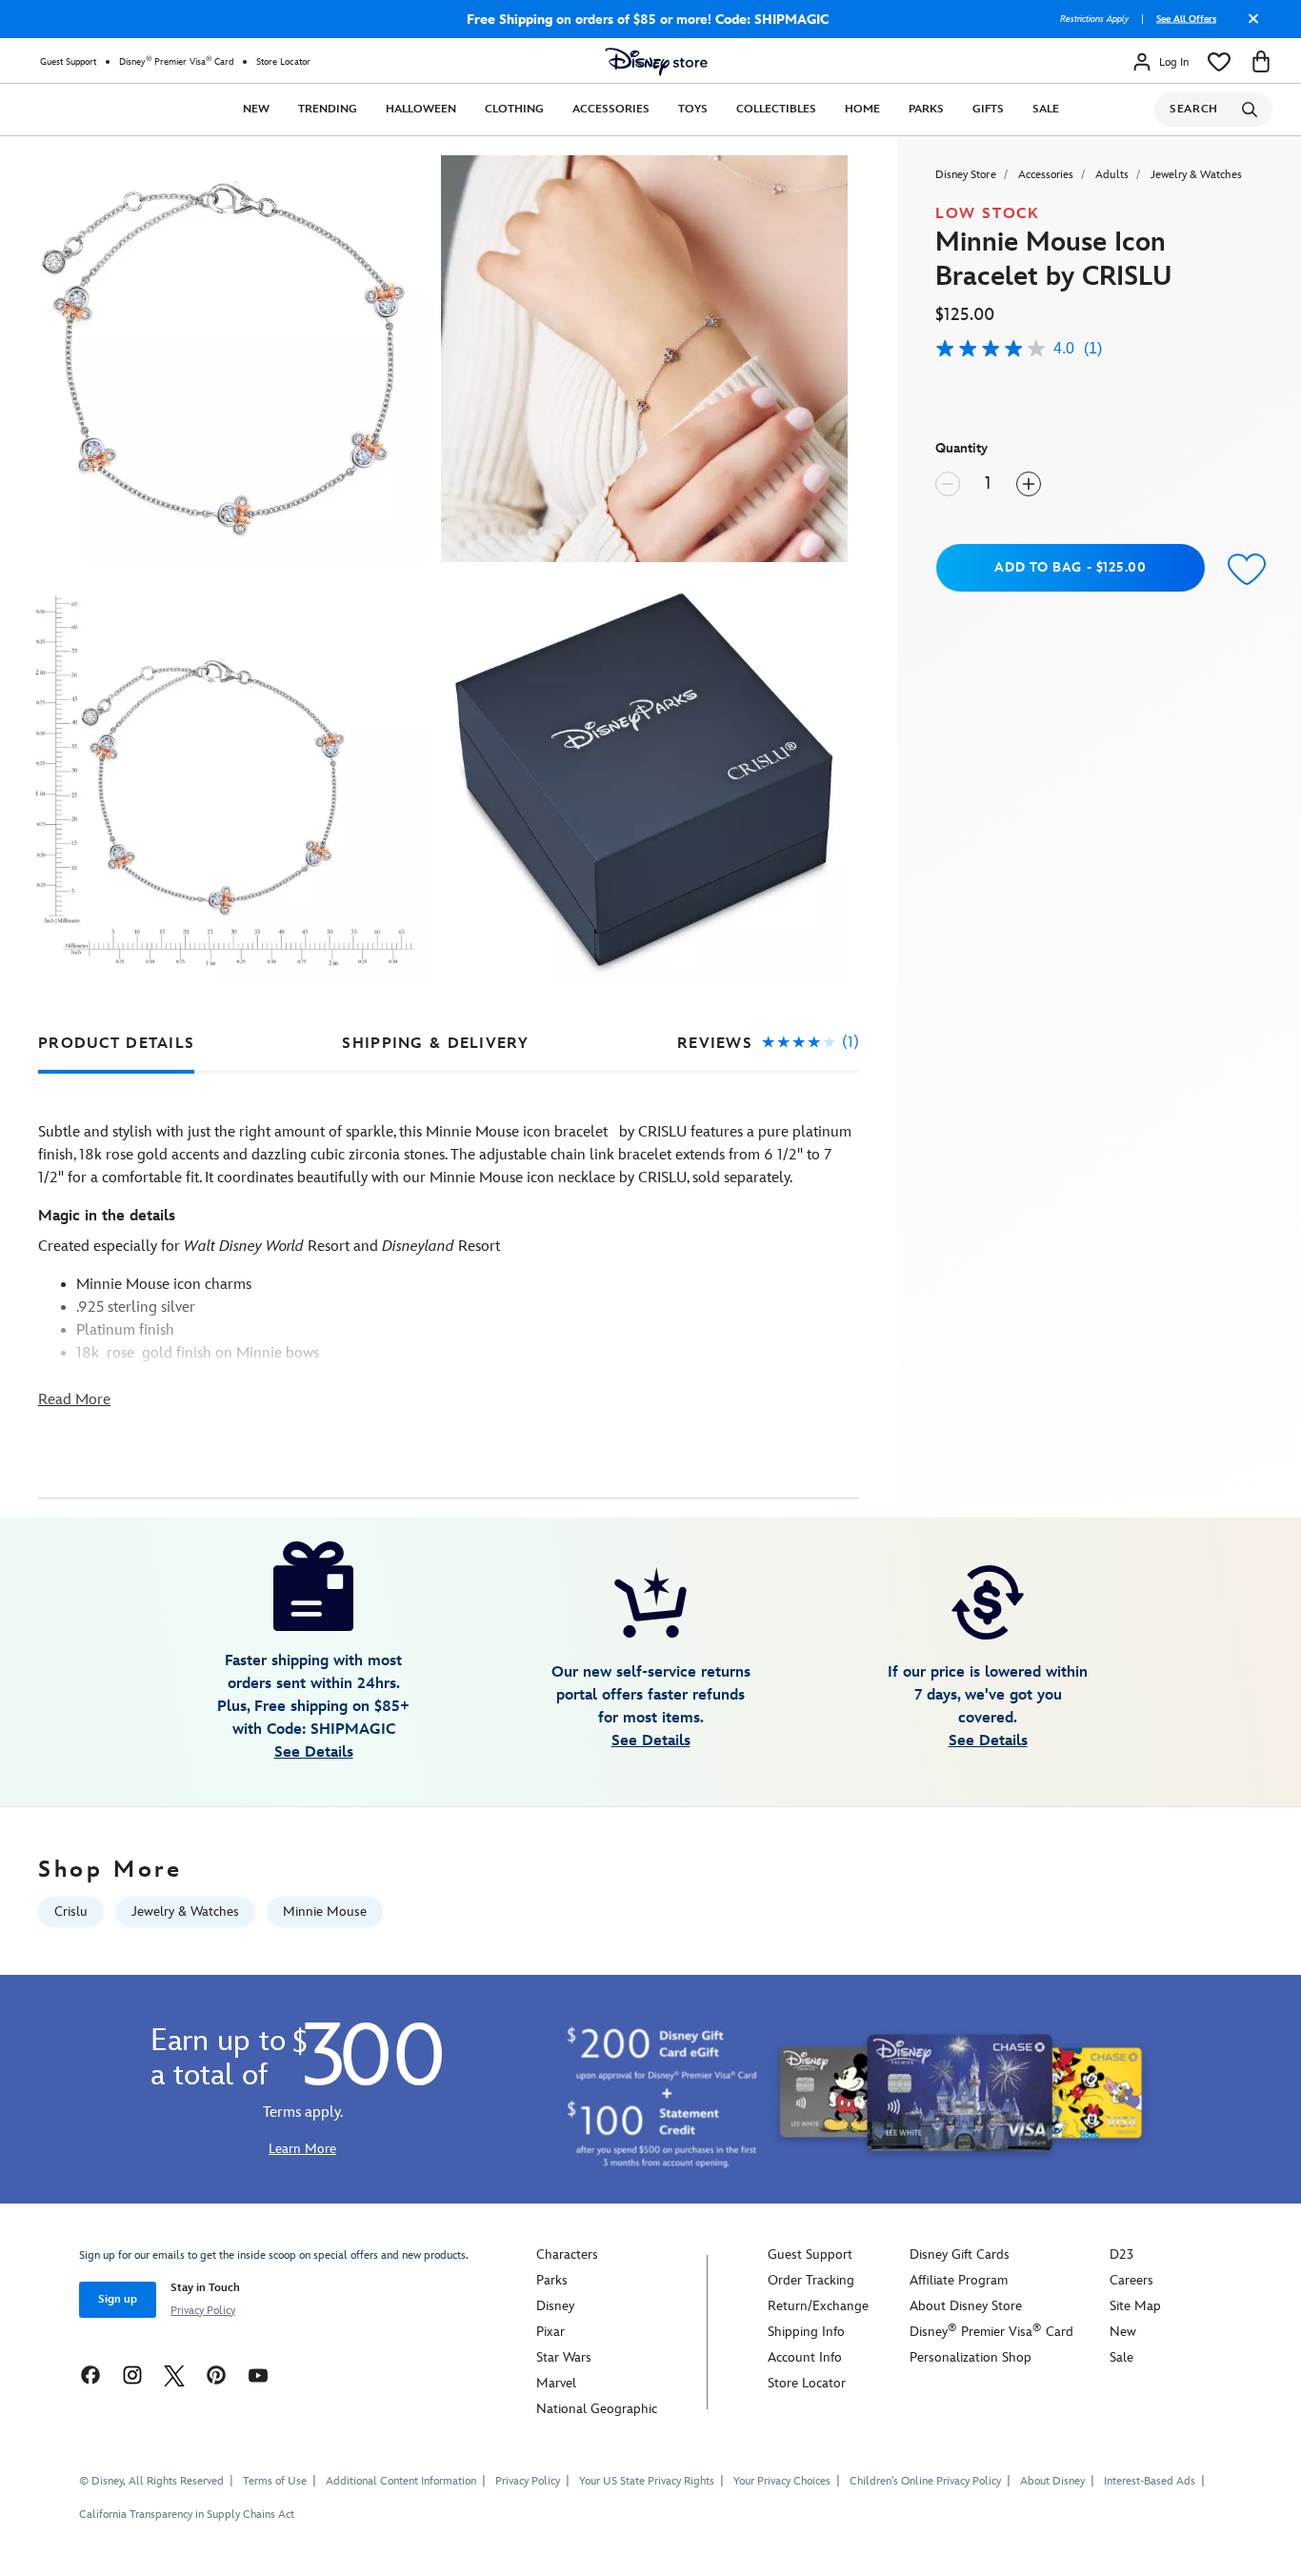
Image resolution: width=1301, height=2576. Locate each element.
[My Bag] (1261, 62)
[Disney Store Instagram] (132, 2375)
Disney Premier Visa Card (176, 61)
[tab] (116, 1044)
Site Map (1135, 2306)
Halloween (421, 109)
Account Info (805, 2357)
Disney (555, 2306)
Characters (567, 2254)
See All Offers (1186, 19)
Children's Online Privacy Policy (925, 2481)
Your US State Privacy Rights (647, 2481)
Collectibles (776, 109)
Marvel (556, 2383)
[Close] (1249, 26)
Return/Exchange (818, 2306)
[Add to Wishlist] (1242, 570)
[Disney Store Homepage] (656, 62)
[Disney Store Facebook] (90, 2375)
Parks (926, 109)
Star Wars (564, 2357)
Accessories (611, 109)
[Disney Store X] (174, 2375)
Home (862, 109)
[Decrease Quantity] (948, 484)
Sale (1046, 109)
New (256, 109)
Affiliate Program (959, 2280)
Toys (693, 109)
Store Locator (283, 62)
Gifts (988, 109)
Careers (1131, 2280)
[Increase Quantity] (1029, 484)
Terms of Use (275, 2481)
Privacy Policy (203, 2311)
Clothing (514, 109)
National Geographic (597, 2409)
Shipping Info (806, 2332)
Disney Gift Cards (960, 2254)
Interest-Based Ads (1150, 2481)
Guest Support (68, 62)
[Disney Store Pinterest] (216, 2375)
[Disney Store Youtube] (258, 2375)
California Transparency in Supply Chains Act (187, 2515)
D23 (1121, 2254)
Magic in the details (107, 1216)
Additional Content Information (401, 2481)
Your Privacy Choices (782, 2482)
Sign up (118, 2299)
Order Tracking (811, 2280)
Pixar (550, 2332)
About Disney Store (966, 2306)
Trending (328, 109)
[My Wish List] (1219, 62)
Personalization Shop (971, 2357)
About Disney (1052, 2481)
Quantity (961, 448)
